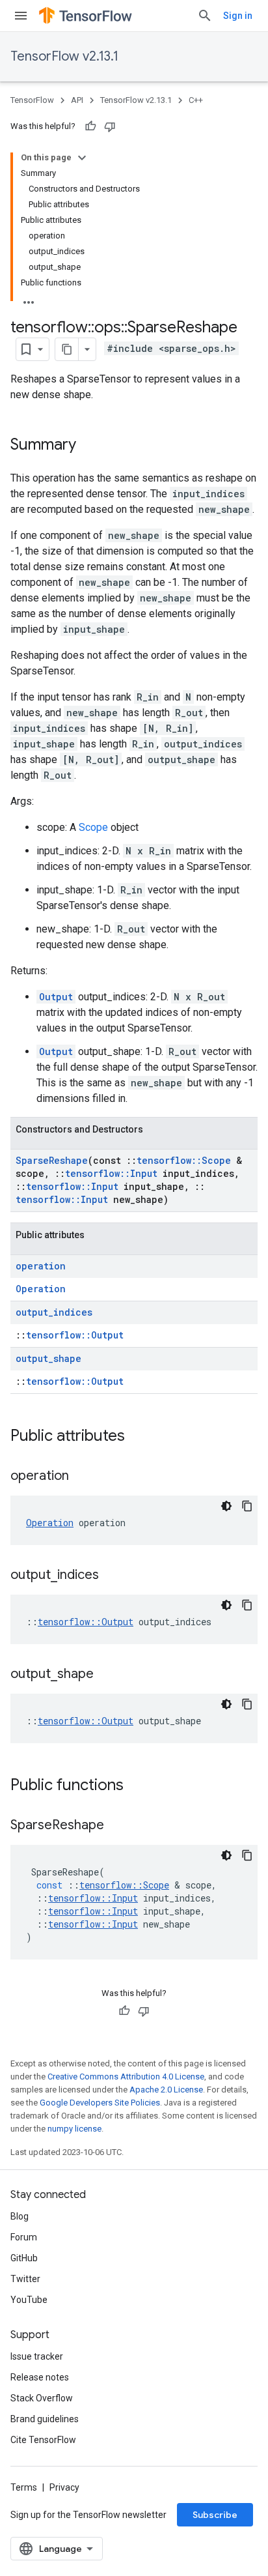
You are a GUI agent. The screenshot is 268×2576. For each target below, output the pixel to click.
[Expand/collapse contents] (82, 158)
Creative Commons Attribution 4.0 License (126, 2077)
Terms (24, 2487)
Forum (24, 2237)
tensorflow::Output (75, 1335)
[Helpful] (90, 126)
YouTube (29, 2300)
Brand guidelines (45, 2419)
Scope (93, 827)
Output (56, 997)
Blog (20, 2216)
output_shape (48, 1358)
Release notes (40, 2377)
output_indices (54, 1312)
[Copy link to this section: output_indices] (112, 1576)
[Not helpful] (110, 126)
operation (41, 1266)
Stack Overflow (42, 2398)
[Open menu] (21, 16)
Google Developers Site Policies (100, 2103)
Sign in (238, 16)
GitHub (24, 2258)
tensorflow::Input (111, 1173)
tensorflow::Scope (184, 1160)
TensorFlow (32, 100)
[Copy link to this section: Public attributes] (138, 1437)
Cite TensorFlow (43, 2440)
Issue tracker (37, 2356)
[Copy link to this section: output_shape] (107, 1675)
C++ (196, 100)
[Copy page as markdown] (67, 349)
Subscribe (215, 2515)
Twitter (25, 2279)
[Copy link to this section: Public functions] (137, 1786)
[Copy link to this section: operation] (82, 1477)
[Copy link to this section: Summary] (89, 446)
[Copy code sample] (247, 1506)
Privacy (64, 2487)
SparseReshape (52, 1160)
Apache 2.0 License (166, 2090)
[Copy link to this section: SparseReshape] (117, 1826)
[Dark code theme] (226, 1506)
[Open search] (205, 16)
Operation (41, 1289)
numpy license (74, 2129)
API (77, 100)
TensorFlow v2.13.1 (64, 56)
